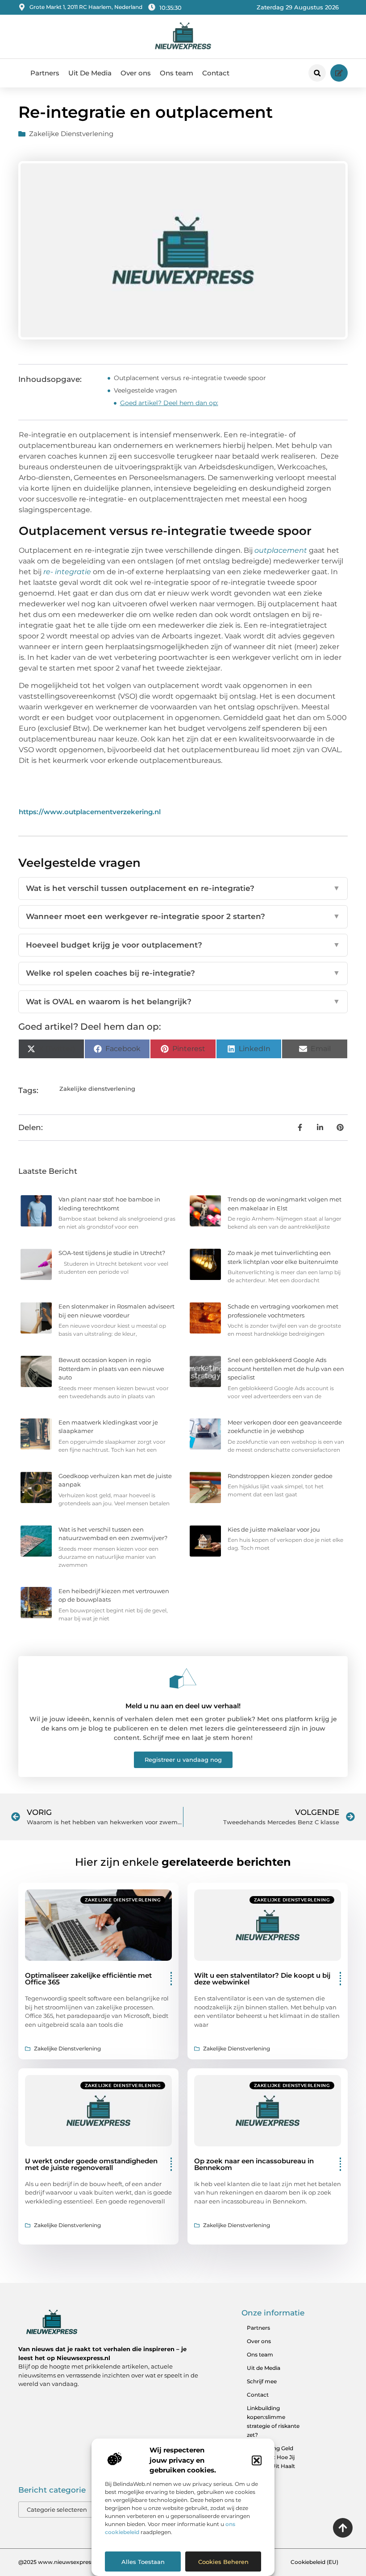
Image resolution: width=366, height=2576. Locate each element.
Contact (216, 73)
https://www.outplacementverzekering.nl (90, 812)
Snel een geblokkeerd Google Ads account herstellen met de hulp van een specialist (286, 1369)
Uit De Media (90, 73)
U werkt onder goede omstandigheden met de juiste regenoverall (91, 2164)
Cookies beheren (223, 2562)
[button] (257, 2460)
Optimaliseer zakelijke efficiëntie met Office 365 (88, 1979)
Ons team (177, 73)
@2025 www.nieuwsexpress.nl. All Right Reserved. (86, 2562)
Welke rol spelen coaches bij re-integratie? (183, 973)
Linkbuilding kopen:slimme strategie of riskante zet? (273, 2421)
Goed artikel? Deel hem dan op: (169, 403)
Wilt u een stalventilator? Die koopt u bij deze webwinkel (262, 1979)
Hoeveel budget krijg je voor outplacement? (183, 945)
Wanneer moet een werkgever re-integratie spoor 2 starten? (183, 916)
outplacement (281, 550)
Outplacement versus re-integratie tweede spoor (190, 378)
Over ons (136, 73)
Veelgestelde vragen (145, 390)
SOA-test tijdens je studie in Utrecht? (112, 1253)
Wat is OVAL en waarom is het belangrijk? (183, 1002)
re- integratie (67, 572)
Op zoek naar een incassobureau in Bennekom (254, 2164)
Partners (45, 73)
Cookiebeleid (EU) (314, 2562)
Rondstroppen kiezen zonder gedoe (280, 1476)
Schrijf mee (262, 2381)
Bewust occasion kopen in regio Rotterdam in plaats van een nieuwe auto (111, 1369)
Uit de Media (264, 2368)
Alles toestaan (143, 2562)
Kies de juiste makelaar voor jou (274, 1529)
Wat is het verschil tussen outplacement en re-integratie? (183, 888)
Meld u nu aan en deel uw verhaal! (183, 1706)
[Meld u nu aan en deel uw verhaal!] (183, 1678)
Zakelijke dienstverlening (71, 134)
